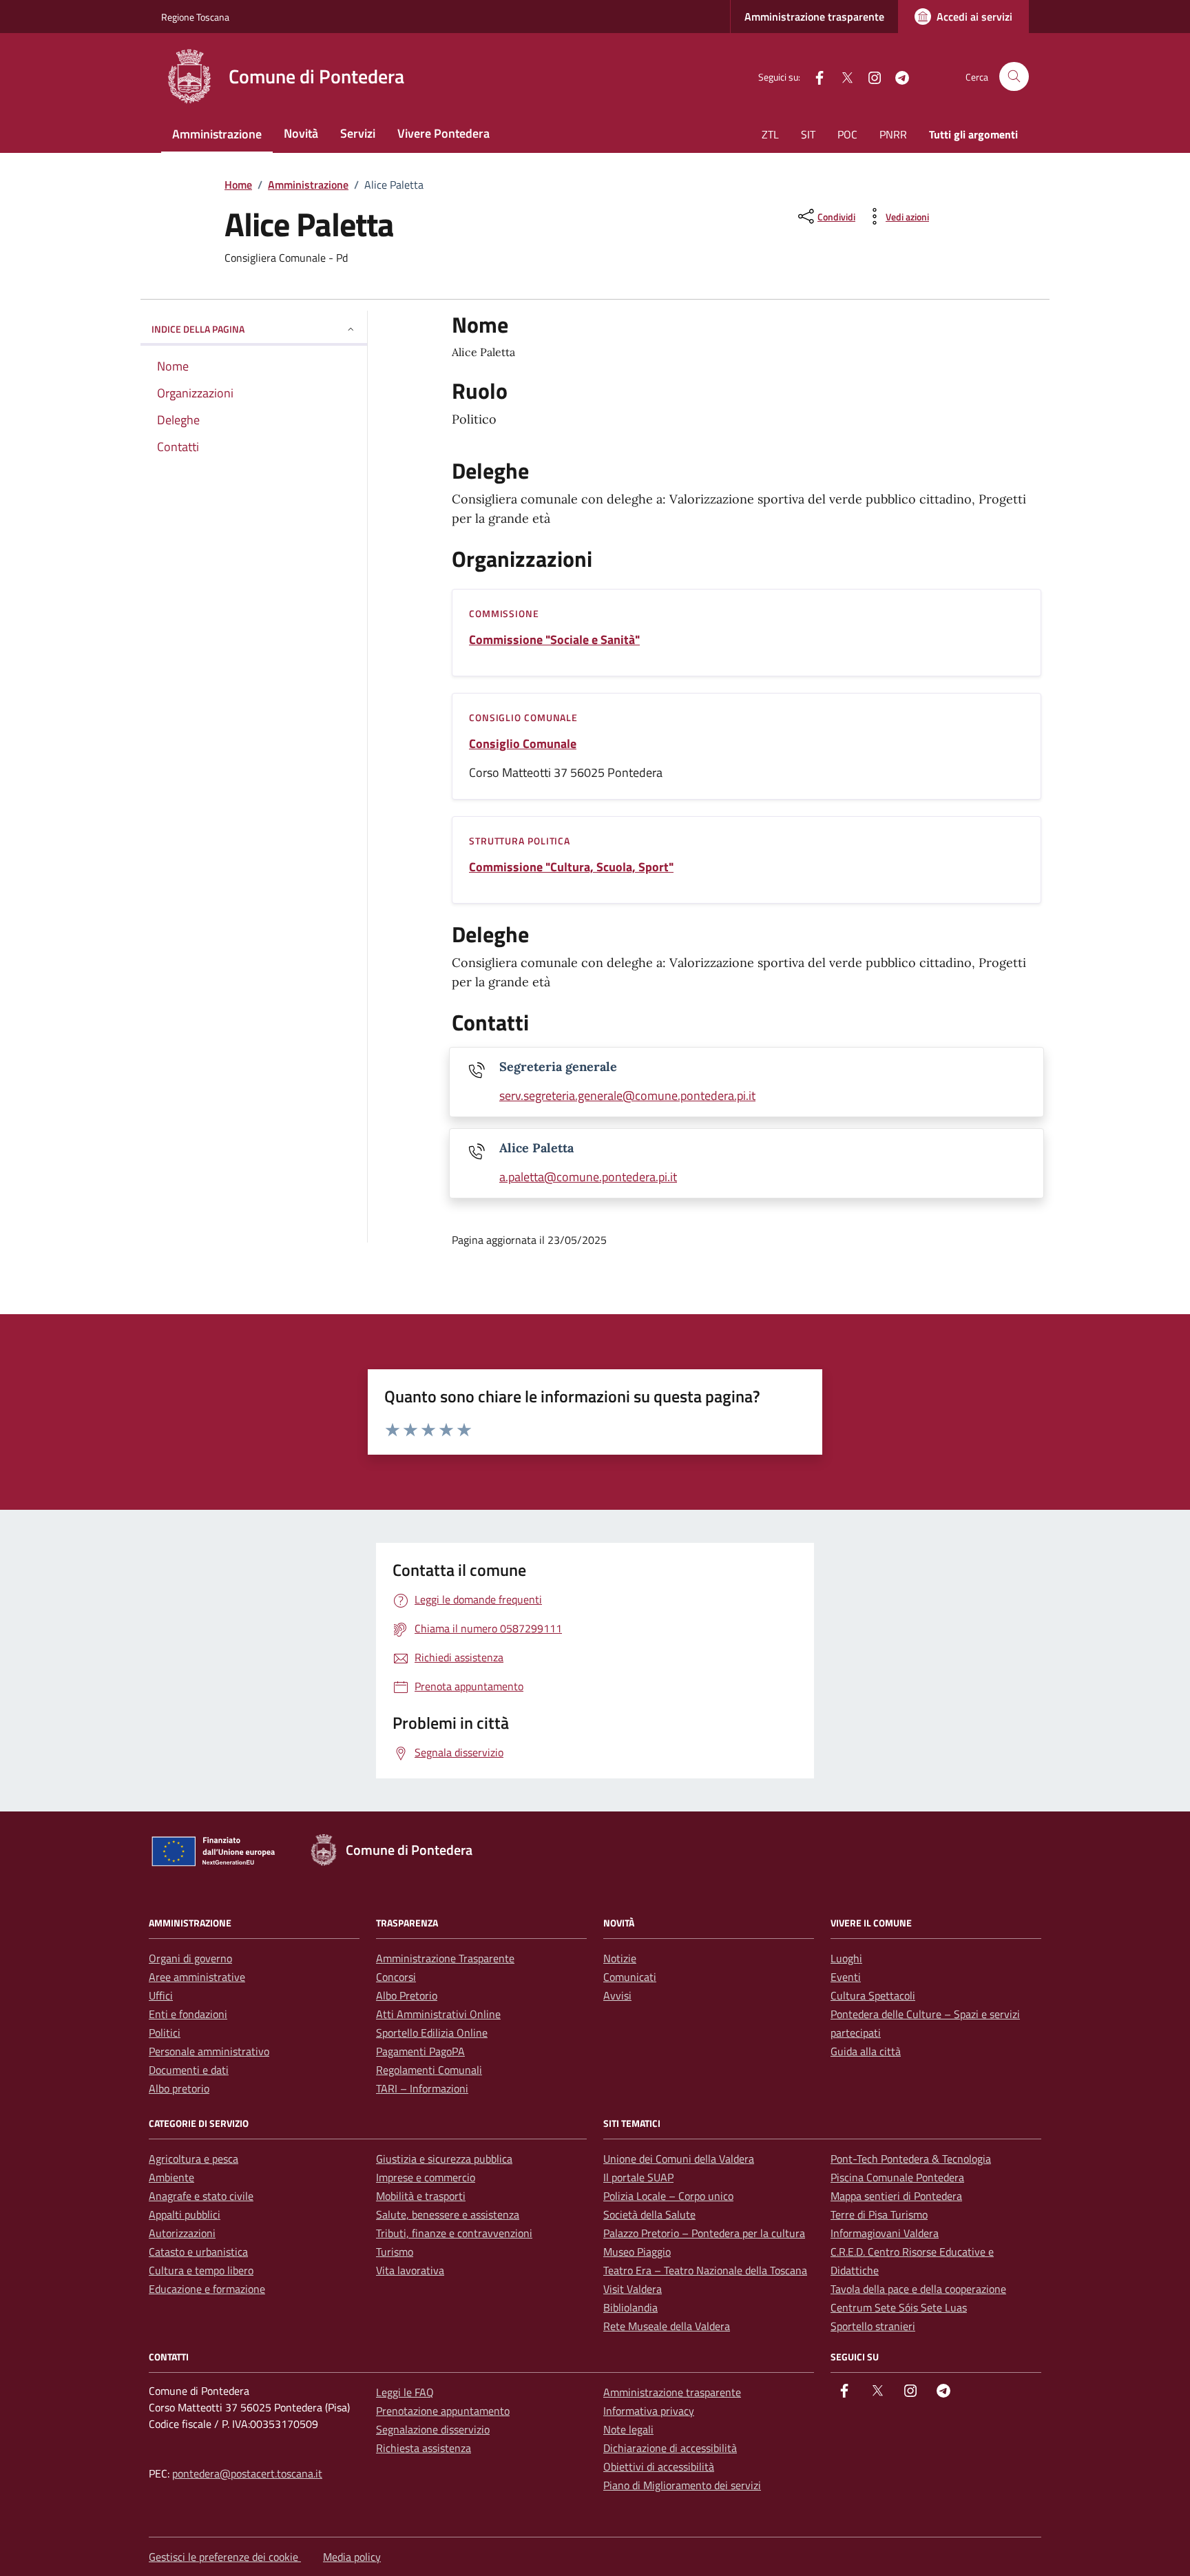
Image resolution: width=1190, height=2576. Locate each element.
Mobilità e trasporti (421, 2196)
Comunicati (630, 1977)
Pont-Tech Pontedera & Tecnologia (911, 2159)
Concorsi (396, 1977)
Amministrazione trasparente (814, 17)
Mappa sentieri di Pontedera (896, 2196)
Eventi (846, 1977)
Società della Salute (649, 2214)
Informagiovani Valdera (885, 2233)
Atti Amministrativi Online (438, 2014)
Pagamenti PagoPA (420, 2051)
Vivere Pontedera (443, 133)
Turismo (395, 2252)
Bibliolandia (630, 2307)
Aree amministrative (197, 1977)
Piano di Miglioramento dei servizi (682, 2485)
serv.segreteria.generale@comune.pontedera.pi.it (627, 1095)
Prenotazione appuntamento (443, 2411)
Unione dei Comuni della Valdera (679, 2159)
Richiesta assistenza (424, 2448)
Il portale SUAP (638, 2177)
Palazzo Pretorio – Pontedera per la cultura (704, 2233)
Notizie (620, 1958)
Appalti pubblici (185, 2214)
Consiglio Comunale (523, 744)
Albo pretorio (179, 2088)
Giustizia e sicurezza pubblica (444, 2159)
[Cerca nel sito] (1014, 77)
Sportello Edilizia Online (432, 2033)
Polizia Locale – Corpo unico (668, 2196)
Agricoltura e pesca (194, 2159)
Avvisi (617, 1995)
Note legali (628, 2429)
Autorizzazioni (182, 2233)
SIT (808, 134)
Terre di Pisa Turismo (879, 2214)
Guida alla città (866, 2051)
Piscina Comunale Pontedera (897, 2177)
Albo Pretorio (407, 1995)
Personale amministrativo (209, 2051)
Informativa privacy (649, 2411)
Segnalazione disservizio (433, 2429)
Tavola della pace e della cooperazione (918, 2289)
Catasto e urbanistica (198, 2252)
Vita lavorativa (410, 2270)
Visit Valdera (633, 2289)
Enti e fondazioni (188, 2014)
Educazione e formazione (207, 2289)
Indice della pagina (198, 329)
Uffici (161, 1995)
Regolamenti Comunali (429, 2070)
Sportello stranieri (873, 2326)
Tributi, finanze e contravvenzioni (454, 2233)
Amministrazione (217, 134)
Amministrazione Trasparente (445, 1958)
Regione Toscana (195, 17)
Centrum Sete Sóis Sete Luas (899, 2307)
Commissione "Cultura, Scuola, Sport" (571, 867)
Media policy (352, 2557)
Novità (301, 133)
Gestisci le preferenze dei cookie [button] (225, 2557)
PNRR (893, 134)
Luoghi (846, 1958)
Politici (165, 2033)
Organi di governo (190, 1958)
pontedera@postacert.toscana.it (247, 2473)
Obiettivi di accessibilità (659, 2466)
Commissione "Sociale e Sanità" (554, 640)
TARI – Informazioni (422, 2088)
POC (847, 134)
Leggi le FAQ (405, 2392)
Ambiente (171, 2177)
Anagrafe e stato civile (201, 2196)
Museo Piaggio (637, 2252)
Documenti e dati (189, 2070)
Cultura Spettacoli (873, 1995)
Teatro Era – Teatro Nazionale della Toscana (705, 2270)
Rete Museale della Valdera (667, 2326)
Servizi (358, 133)
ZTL (770, 134)
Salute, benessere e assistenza (448, 2214)
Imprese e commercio (426, 2177)
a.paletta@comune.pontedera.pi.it (588, 1177)
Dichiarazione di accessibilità (670, 2448)
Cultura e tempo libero (201, 2270)
